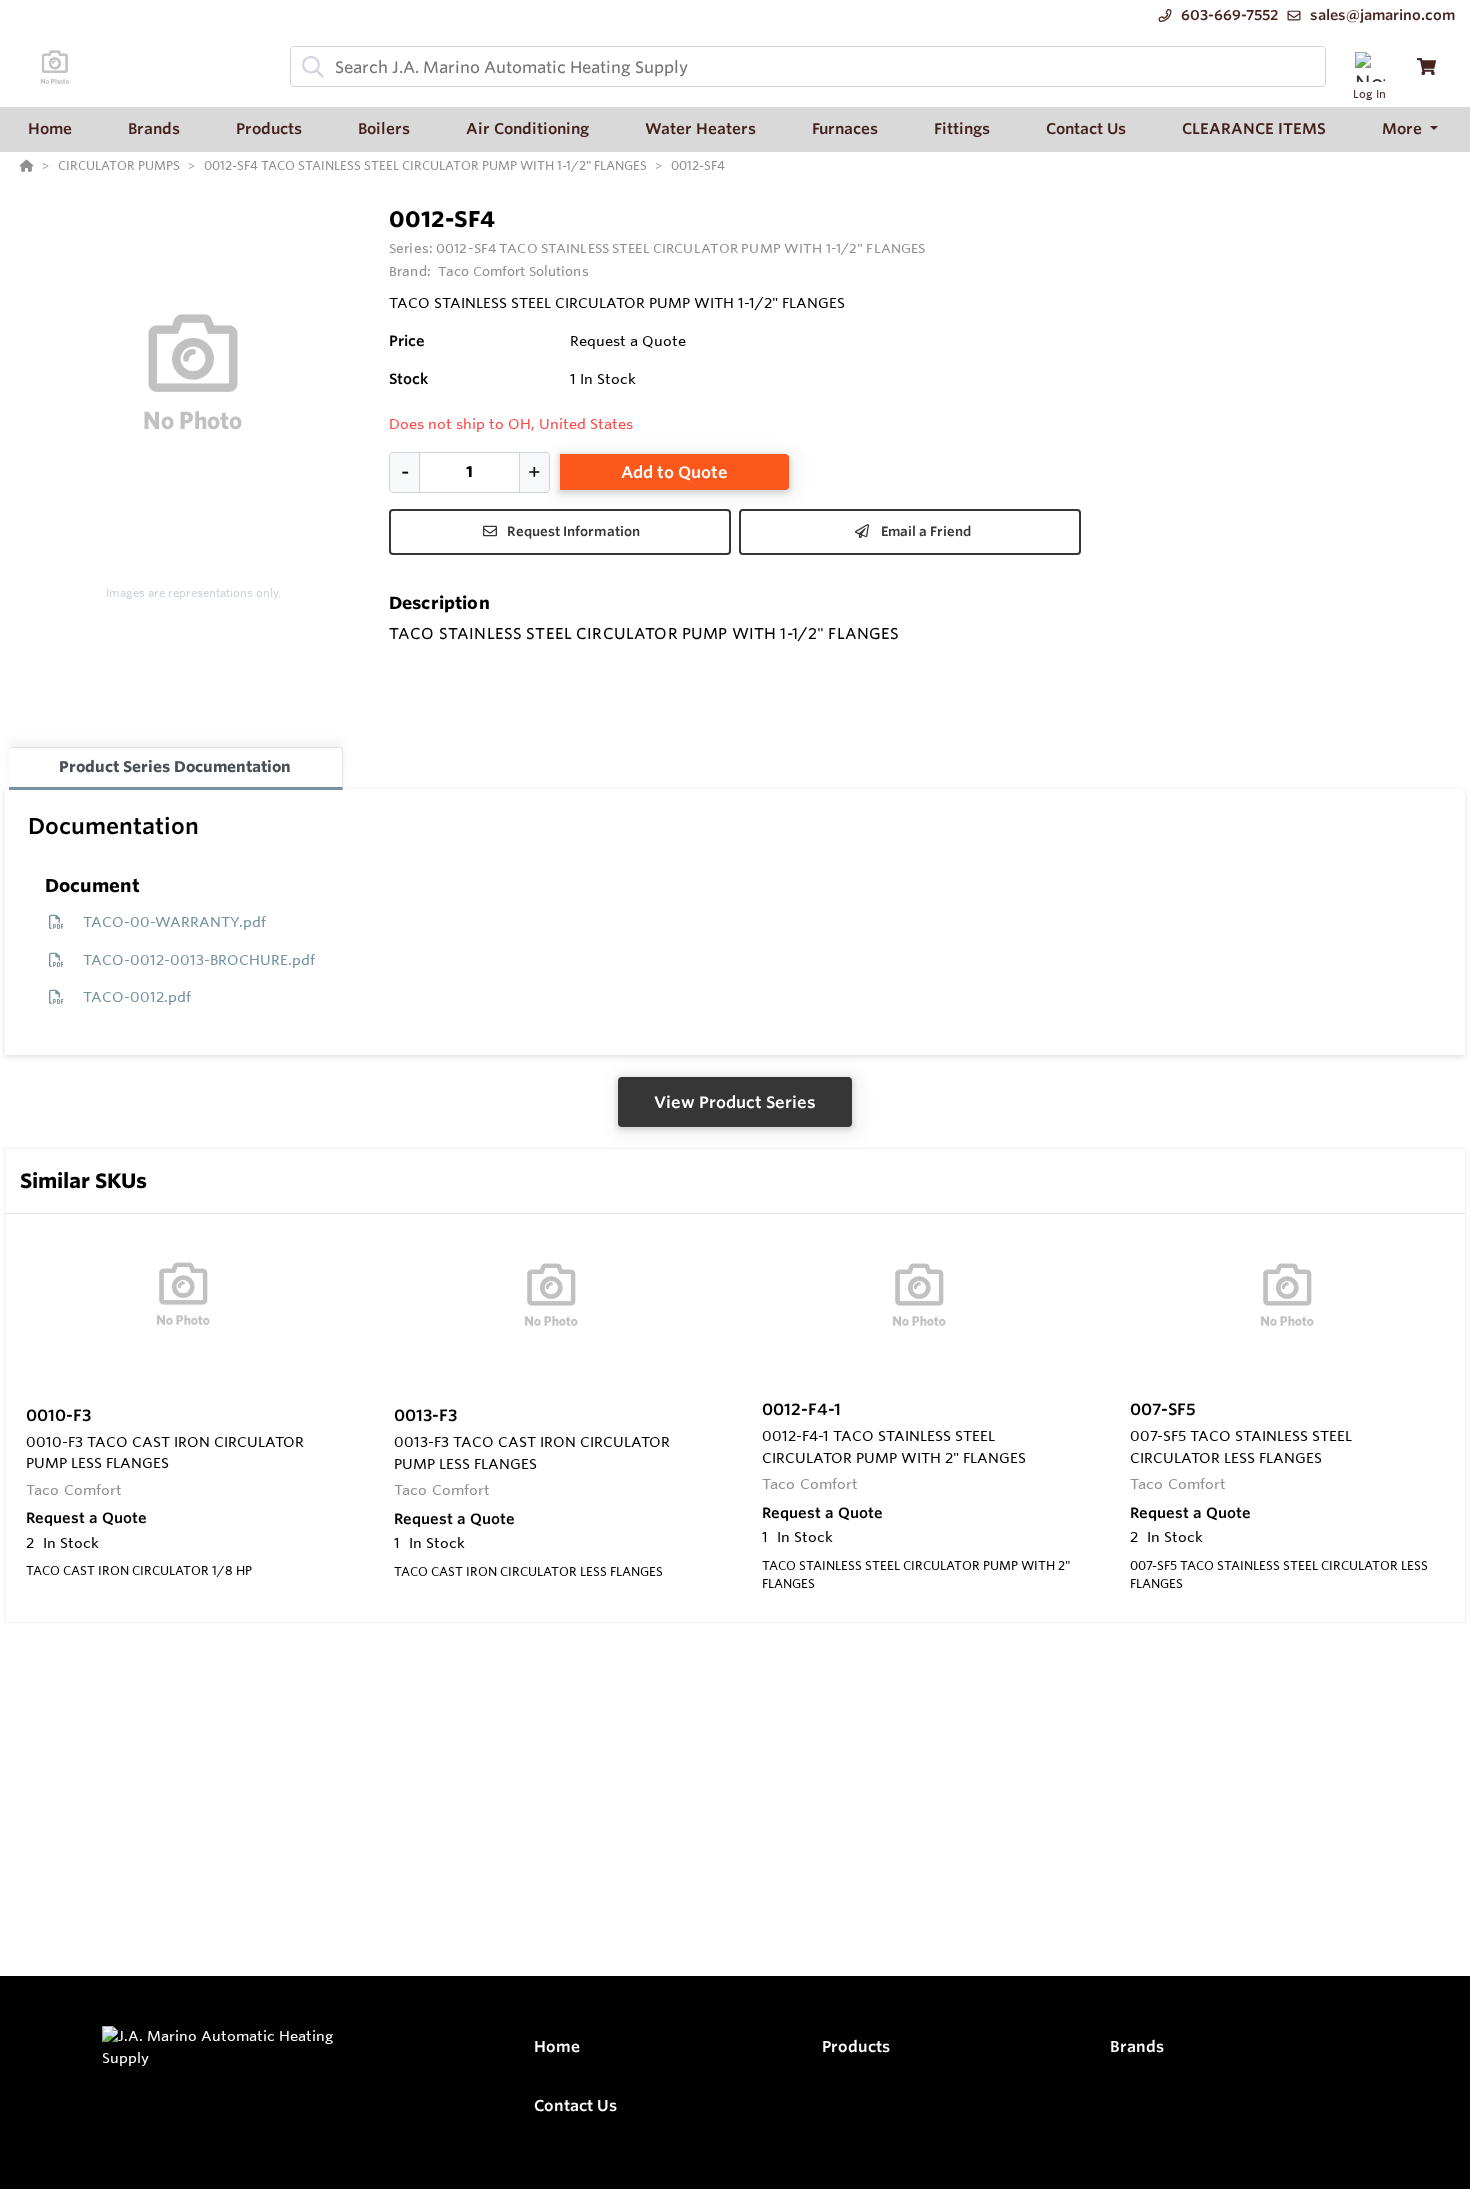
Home (557, 2046)
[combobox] (808, 66)
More (1404, 128)
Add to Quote (674, 472)
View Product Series (735, 1102)
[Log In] (1369, 66)
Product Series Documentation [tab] (175, 766)
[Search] (309, 67)
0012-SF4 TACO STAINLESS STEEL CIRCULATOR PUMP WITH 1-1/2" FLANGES (680, 248)
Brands (1137, 2046)
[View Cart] (1426, 66)
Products (856, 2046)
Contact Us (575, 2105)
